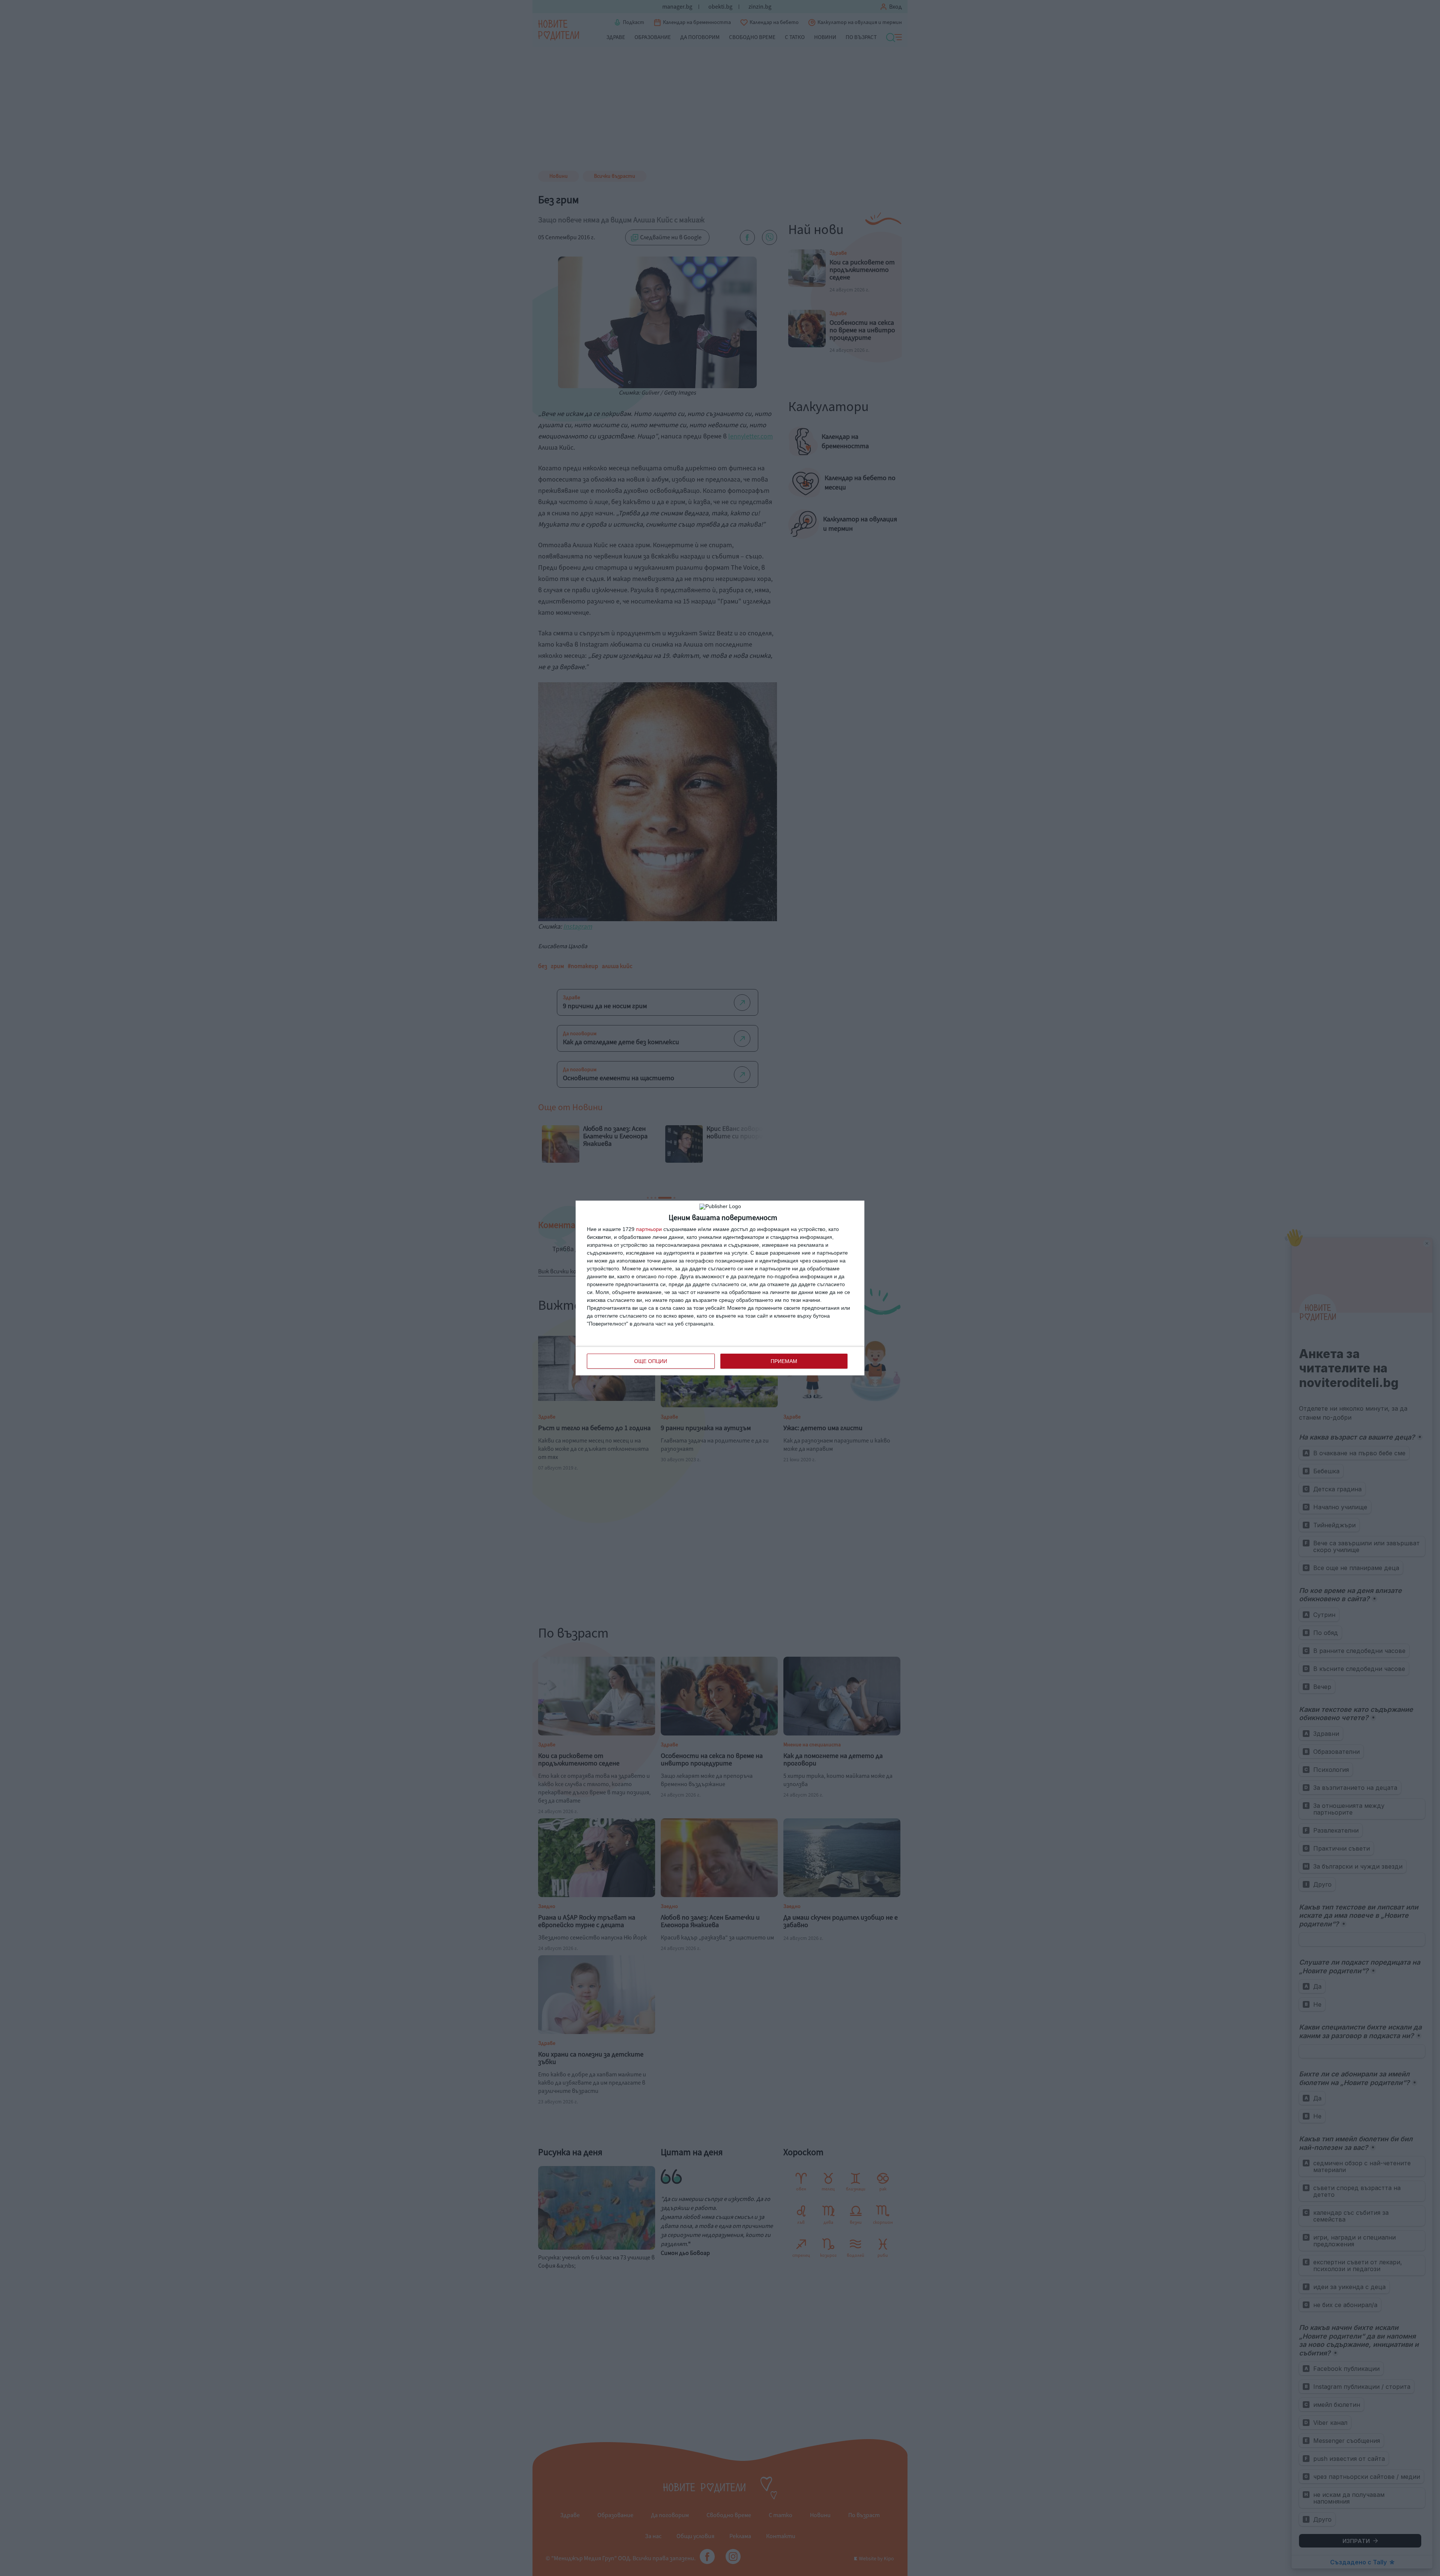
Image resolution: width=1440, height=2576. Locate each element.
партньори (649, 1229)
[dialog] (720, 1288)
